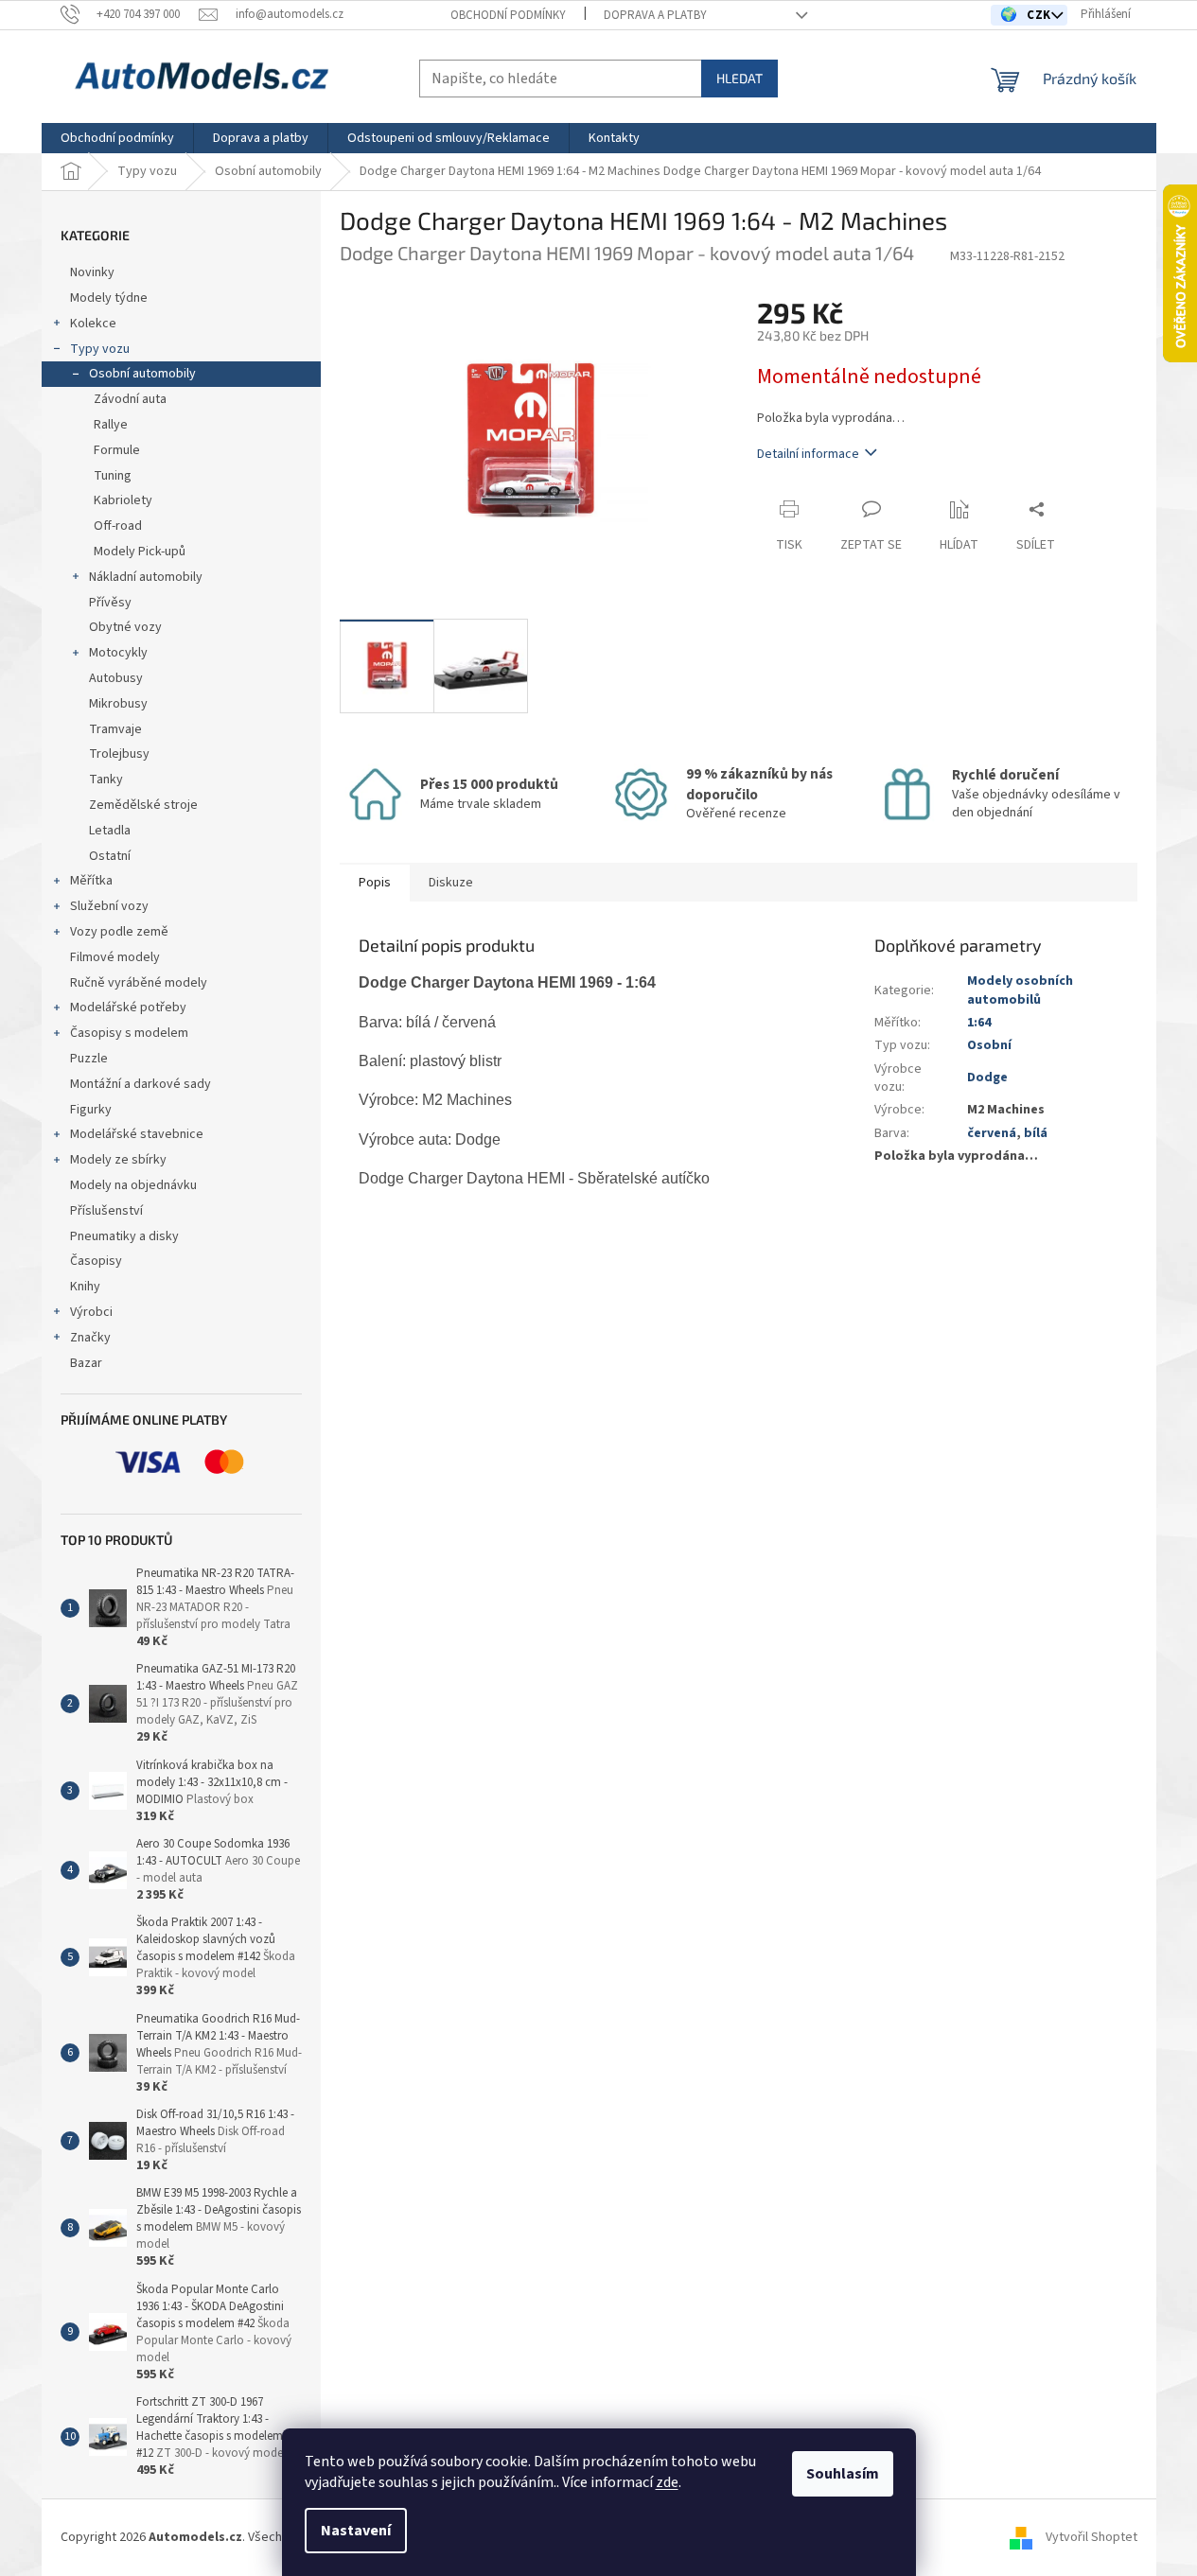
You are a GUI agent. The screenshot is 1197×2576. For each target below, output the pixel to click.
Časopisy (96, 1261)
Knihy (85, 1287)
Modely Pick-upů (140, 552)
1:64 (979, 1023)
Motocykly (118, 653)
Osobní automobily (142, 374)
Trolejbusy (119, 754)
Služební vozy (109, 906)
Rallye (111, 425)
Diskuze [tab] (451, 883)
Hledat (739, 78)
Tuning (113, 476)
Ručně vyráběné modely (139, 983)
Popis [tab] (375, 883)
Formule (117, 450)
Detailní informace (808, 454)
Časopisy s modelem (129, 1033)
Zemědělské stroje (143, 805)
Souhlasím (843, 2474)
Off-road (118, 526)
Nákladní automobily (146, 577)
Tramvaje (115, 729)
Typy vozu (100, 349)
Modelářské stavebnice (137, 1134)
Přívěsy (110, 603)
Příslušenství (106, 1211)
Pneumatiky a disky (124, 1236)
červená (992, 1133)
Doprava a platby (655, 15)
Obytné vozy (125, 627)
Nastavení (356, 2531)
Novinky (92, 272)
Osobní (989, 1045)
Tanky (106, 780)
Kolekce (93, 324)
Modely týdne (109, 298)
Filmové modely (115, 957)
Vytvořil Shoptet (1091, 2537)
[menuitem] (117, 138)
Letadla (110, 831)
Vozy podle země (119, 932)
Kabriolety (123, 500)
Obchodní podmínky (508, 15)
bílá (1036, 1133)
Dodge (987, 1078)
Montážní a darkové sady (141, 1084)
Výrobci (91, 1312)
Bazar (86, 1363)
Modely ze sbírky (118, 1160)
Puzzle (89, 1059)
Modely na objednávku (133, 1185)
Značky (90, 1338)
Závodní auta (130, 399)
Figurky (91, 1110)
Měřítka (91, 881)
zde (667, 2482)
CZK (1040, 15)
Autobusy (116, 678)
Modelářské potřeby (128, 1008)
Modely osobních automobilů (1020, 990)
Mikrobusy (118, 704)
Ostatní (110, 856)
